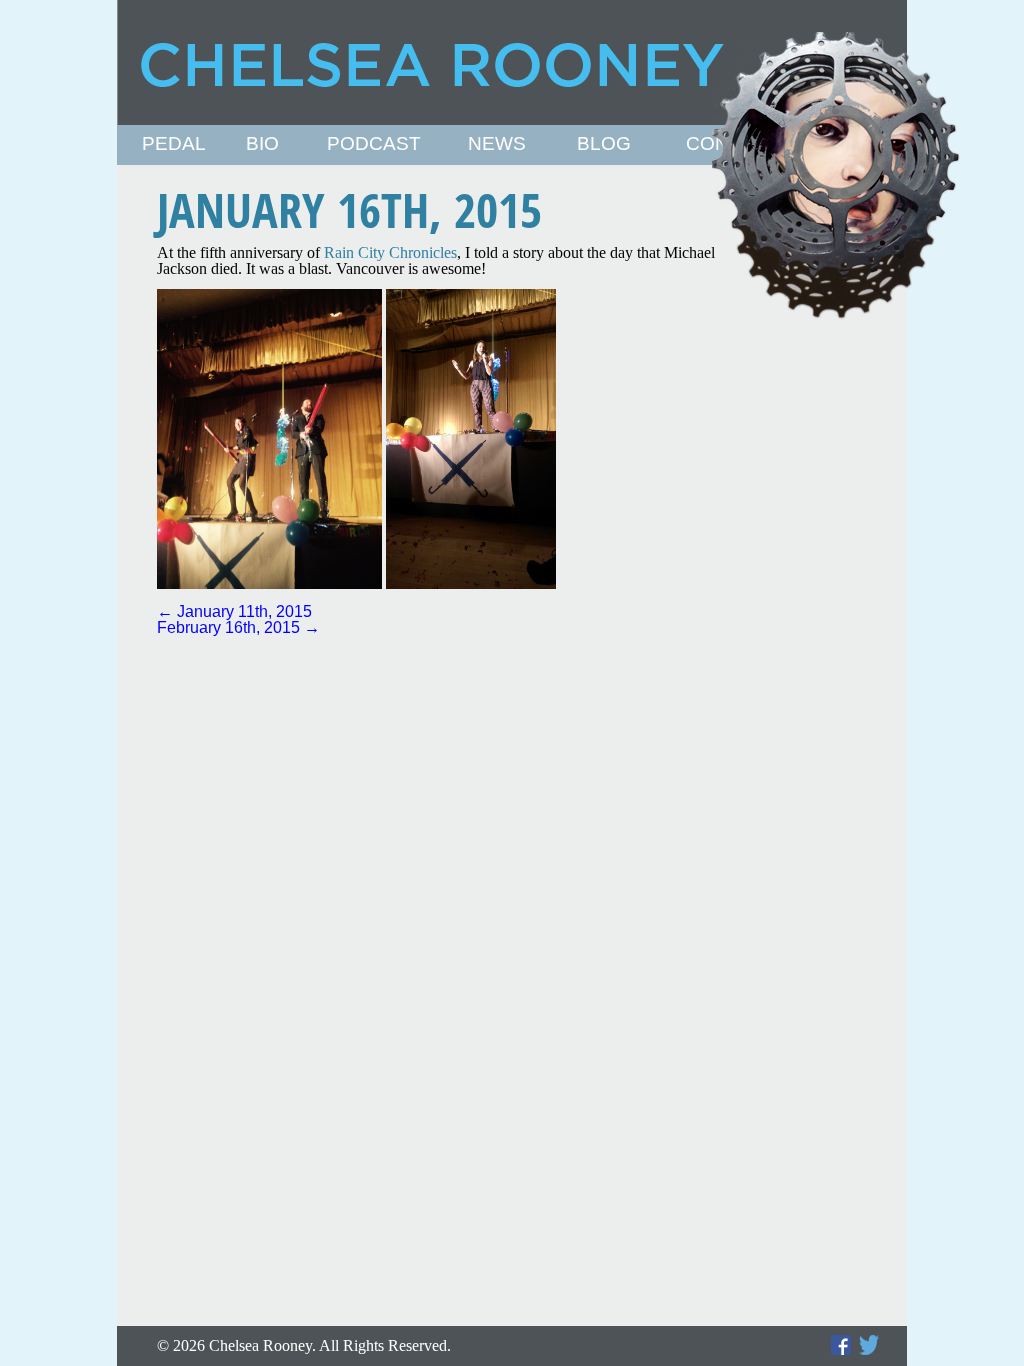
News (497, 144)
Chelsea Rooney (511, 62)
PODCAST (374, 144)
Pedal (174, 144)
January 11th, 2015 (234, 611)
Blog (604, 144)
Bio (262, 144)
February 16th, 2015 (238, 627)
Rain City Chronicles (390, 252)
